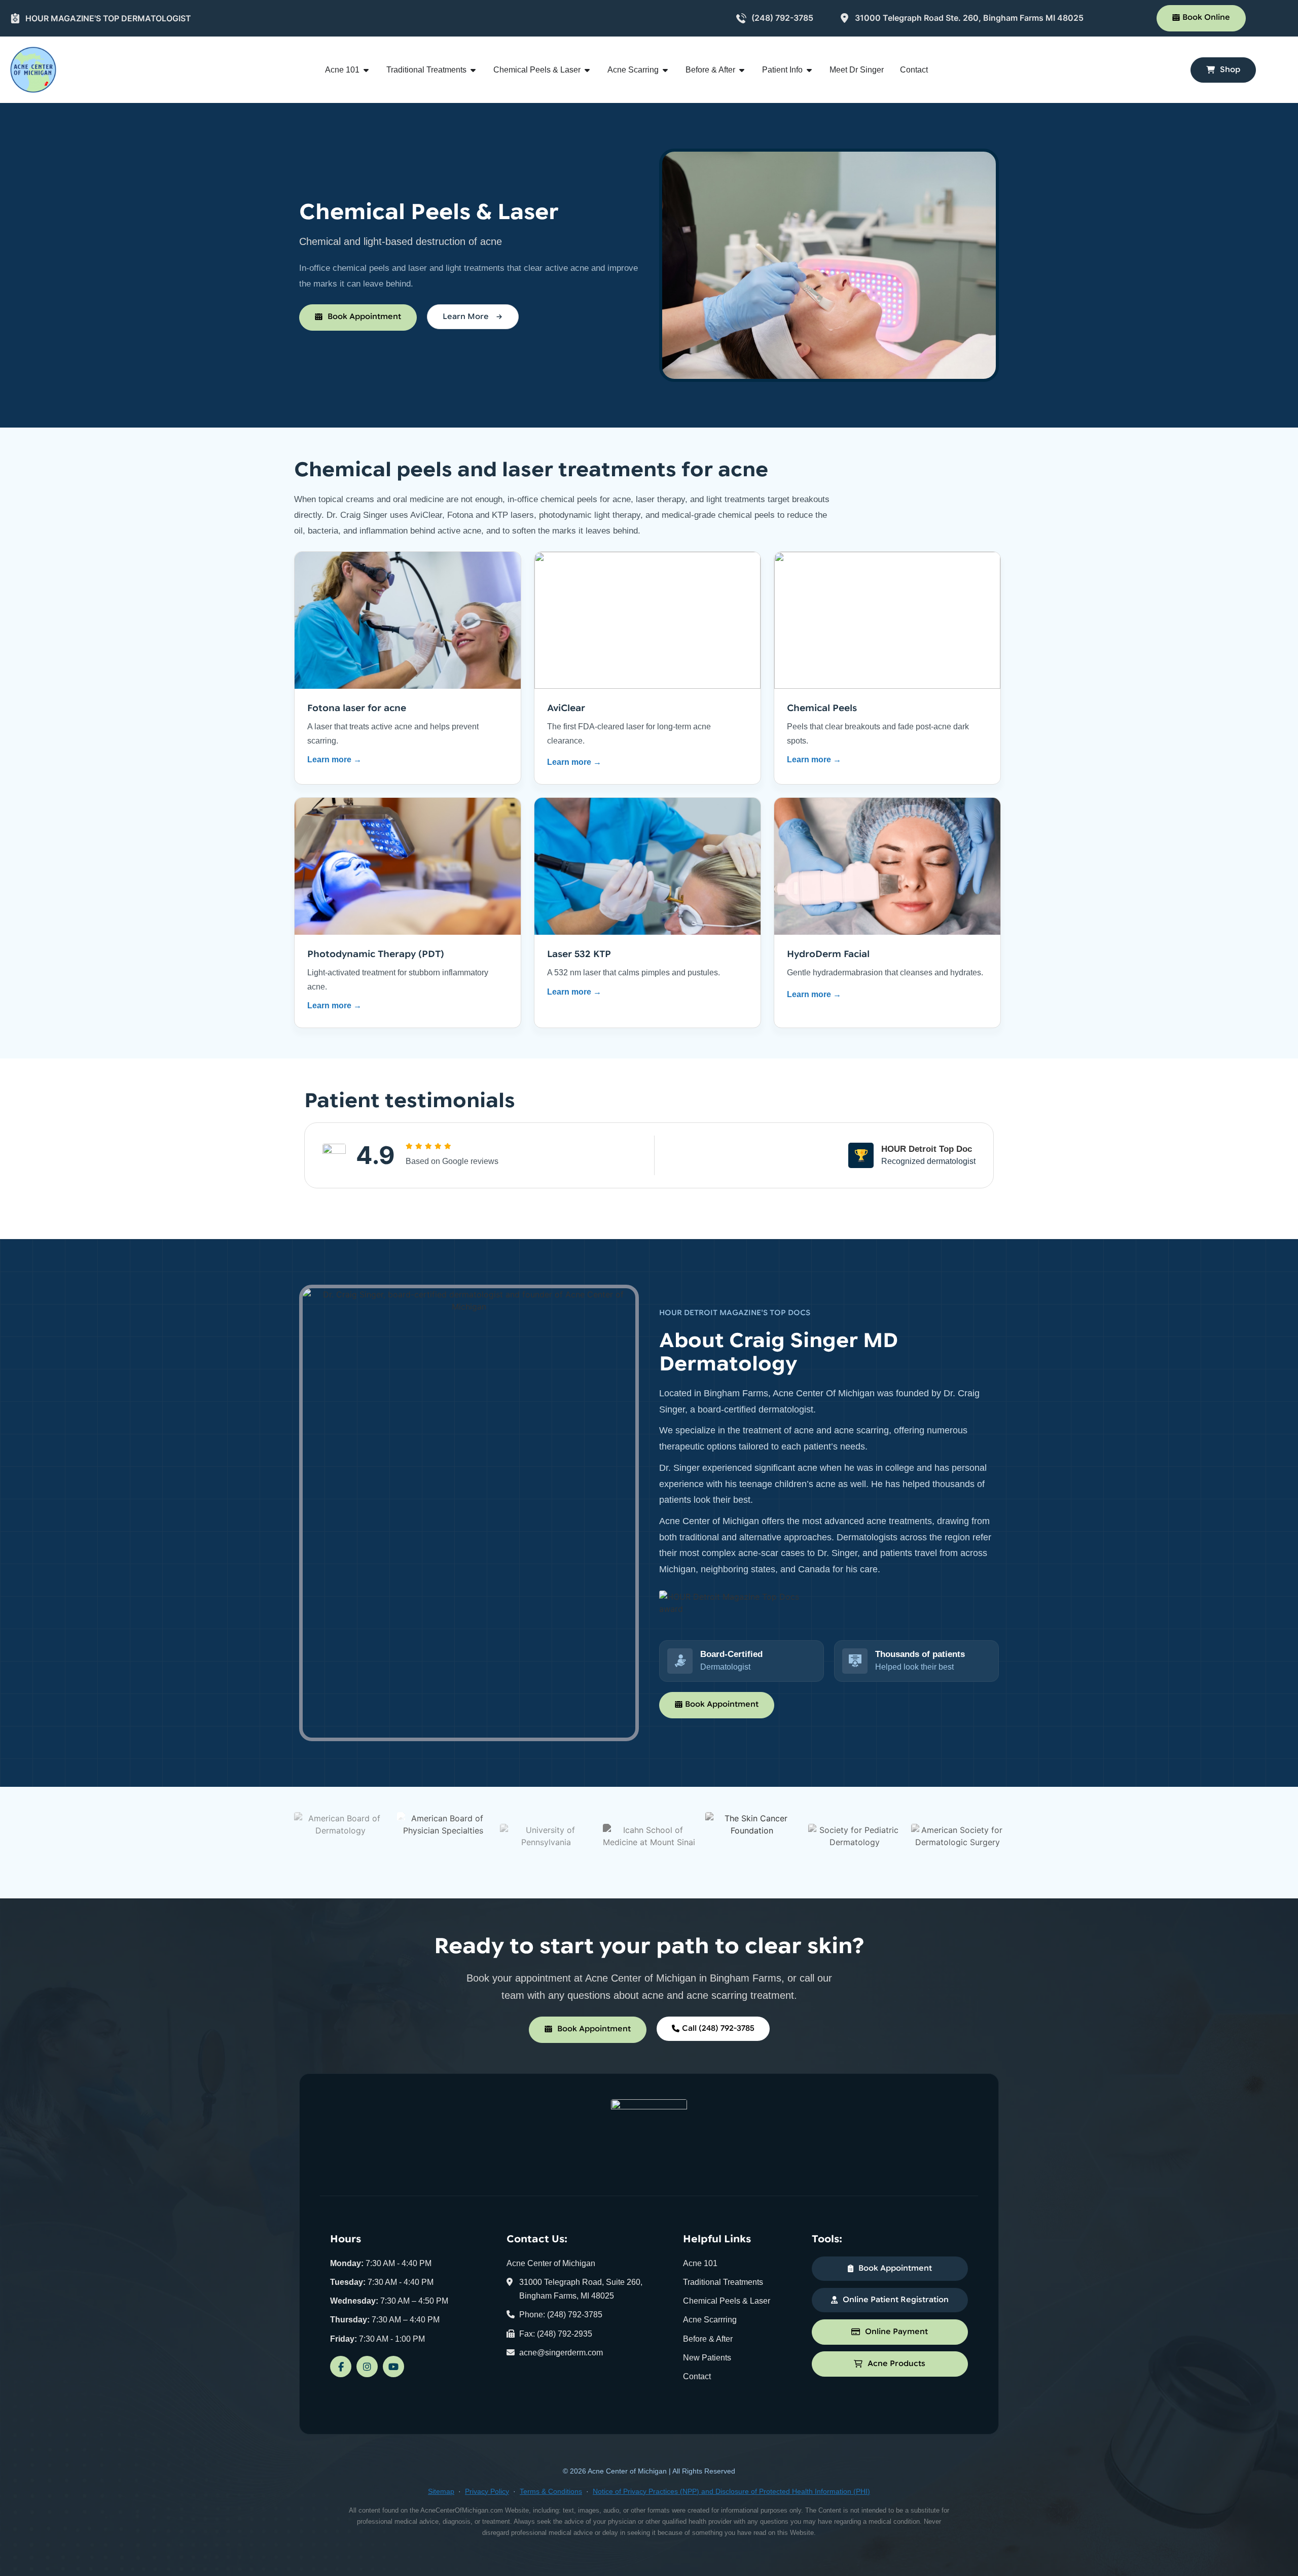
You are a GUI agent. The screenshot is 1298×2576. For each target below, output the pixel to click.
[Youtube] (393, 2367)
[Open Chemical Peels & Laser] (587, 70)
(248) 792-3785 (782, 18)
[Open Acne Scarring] (665, 70)
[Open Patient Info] (809, 70)
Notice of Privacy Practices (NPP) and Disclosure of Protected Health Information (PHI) (731, 2491)
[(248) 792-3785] (741, 18)
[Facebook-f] (341, 2367)
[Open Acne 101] (366, 70)
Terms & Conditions (551, 2491)
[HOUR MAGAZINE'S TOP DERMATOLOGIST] (15, 18)
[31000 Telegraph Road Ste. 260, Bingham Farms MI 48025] (845, 18)
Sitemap (441, 2491)
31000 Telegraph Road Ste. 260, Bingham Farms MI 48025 (969, 18)
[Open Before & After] (742, 70)
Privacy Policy (487, 2491)
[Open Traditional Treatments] (473, 70)
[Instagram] (367, 2367)
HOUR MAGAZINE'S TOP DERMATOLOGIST (108, 18)
